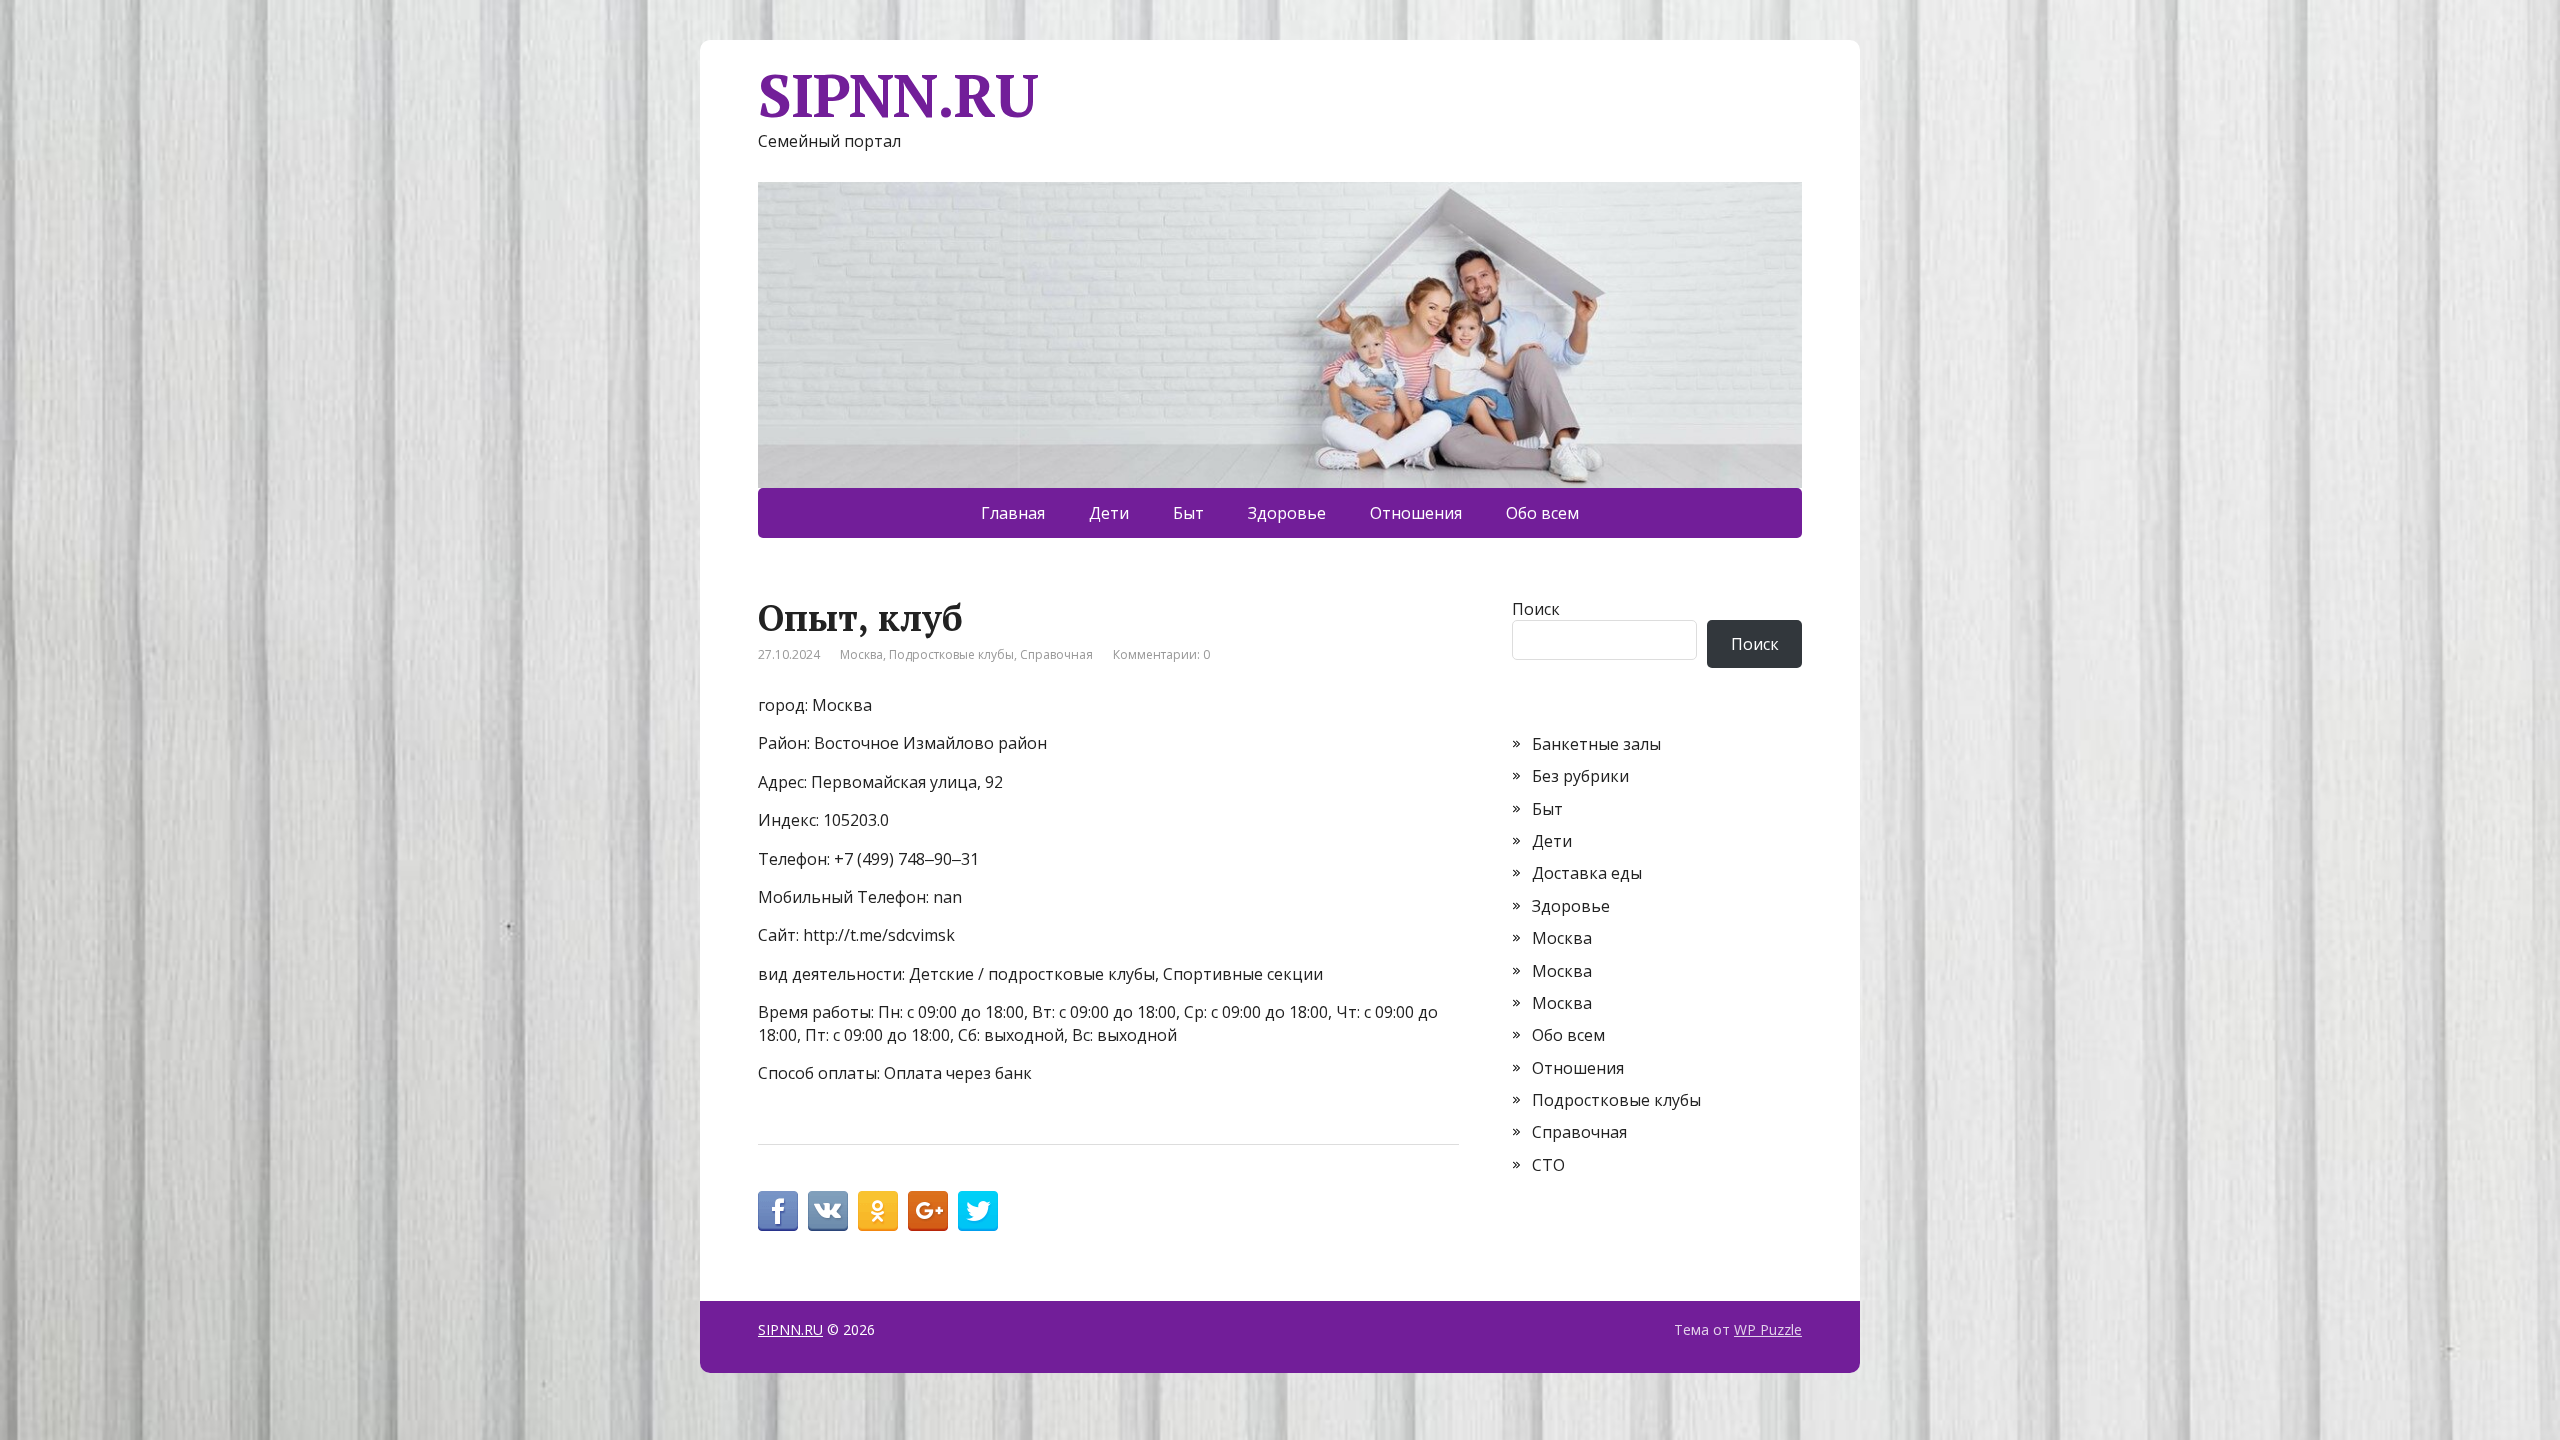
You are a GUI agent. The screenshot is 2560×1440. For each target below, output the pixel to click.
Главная (1013, 513)
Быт (1188, 513)
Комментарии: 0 (1161, 654)
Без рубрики (1580, 776)
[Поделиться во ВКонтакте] (828, 1211)
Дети (1109, 513)
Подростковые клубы (951, 654)
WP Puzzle (1768, 1329)
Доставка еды (1587, 873)
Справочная (1056, 654)
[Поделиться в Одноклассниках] (878, 1211)
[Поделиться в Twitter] (978, 1211)
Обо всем (1542, 513)
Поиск (1536, 609)
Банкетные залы (1596, 744)
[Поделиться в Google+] (928, 1211)
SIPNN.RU (897, 95)
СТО (1548, 1165)
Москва (861, 654)
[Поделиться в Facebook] (778, 1211)
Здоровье (1287, 513)
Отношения (1416, 513)
